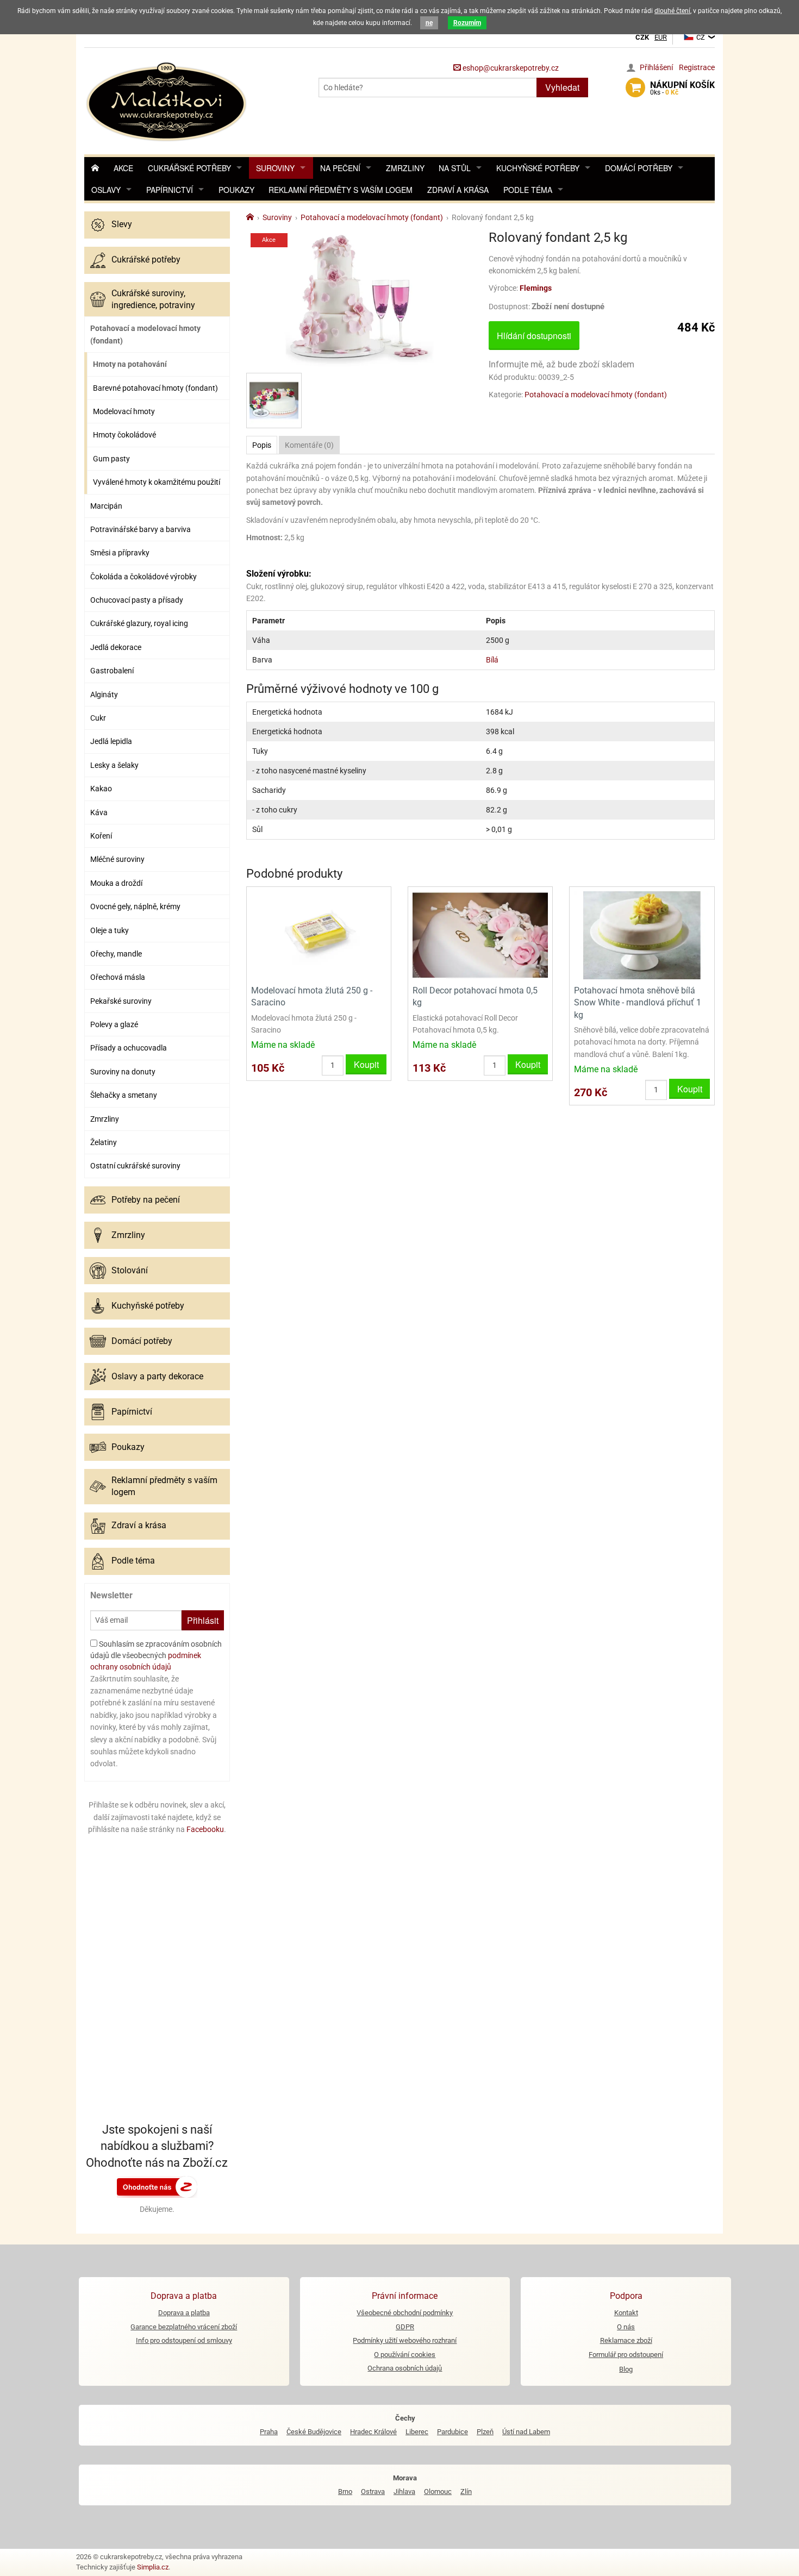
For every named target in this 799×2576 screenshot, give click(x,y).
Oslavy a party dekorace (157, 1376)
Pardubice (452, 2432)
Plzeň (485, 2432)
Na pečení (340, 168)
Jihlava (404, 2491)
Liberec (417, 2432)
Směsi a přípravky (120, 553)
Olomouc (438, 2491)
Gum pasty (111, 459)
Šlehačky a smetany (124, 1095)
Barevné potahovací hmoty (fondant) (155, 388)
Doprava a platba (184, 2313)
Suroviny (275, 168)
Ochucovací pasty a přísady (137, 600)
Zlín (466, 2491)
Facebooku (205, 1829)
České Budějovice (314, 2432)
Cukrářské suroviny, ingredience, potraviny (153, 299)
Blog (626, 2369)
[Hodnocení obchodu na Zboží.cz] (157, 2186)
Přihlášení (656, 67)
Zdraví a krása (458, 190)
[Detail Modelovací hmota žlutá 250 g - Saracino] (319, 934)
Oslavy (106, 190)
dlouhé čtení (672, 11)
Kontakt (626, 2313)
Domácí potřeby (639, 168)
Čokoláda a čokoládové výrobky (143, 577)
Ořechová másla (118, 977)
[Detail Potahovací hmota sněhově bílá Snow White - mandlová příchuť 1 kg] (642, 934)
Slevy (122, 224)
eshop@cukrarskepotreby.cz (510, 68)
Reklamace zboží (626, 2340)
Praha (269, 2432)
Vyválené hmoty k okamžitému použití (157, 482)
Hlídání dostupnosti (534, 336)
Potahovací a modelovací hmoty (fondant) (145, 334)
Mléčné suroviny (117, 859)
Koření (101, 836)
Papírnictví (170, 190)
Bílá (492, 660)
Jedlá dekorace (116, 647)
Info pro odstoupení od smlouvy (184, 2340)
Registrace (697, 67)
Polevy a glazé (114, 1024)
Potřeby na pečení (146, 1200)
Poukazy (236, 190)
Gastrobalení (112, 671)
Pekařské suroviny (121, 1001)
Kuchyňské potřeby (538, 168)
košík (682, 88)
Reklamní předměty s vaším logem (341, 190)
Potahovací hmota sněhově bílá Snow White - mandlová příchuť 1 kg (638, 1003)
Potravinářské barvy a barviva (141, 529)
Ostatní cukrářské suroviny (135, 1166)
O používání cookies (405, 2355)
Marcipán (106, 506)
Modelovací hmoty (124, 411)
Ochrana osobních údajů (405, 2368)
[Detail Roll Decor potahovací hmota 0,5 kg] (480, 934)
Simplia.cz (153, 2567)
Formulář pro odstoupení (626, 2355)
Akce (123, 168)
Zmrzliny (405, 168)
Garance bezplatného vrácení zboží (184, 2327)
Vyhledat (562, 87)
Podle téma (528, 190)
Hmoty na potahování (130, 364)
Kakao (101, 789)
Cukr (98, 718)
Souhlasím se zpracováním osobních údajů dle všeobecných (156, 1655)
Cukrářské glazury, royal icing (139, 623)
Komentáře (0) (309, 445)
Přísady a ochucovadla (129, 1048)
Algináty (104, 695)
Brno (345, 2491)
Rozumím (467, 23)
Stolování (130, 1270)
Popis (262, 445)
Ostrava (373, 2491)
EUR (661, 37)
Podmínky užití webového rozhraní (405, 2340)
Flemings (536, 288)
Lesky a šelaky (114, 765)
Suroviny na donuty (123, 1072)
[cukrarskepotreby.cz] (168, 100)
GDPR (405, 2327)
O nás (626, 2327)
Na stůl (455, 168)
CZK (642, 37)
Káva (99, 812)
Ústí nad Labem (526, 2432)
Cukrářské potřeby (189, 168)
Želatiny (104, 1142)
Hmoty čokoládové (124, 435)
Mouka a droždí (116, 883)
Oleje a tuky (110, 930)
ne (429, 23)
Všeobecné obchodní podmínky (405, 2313)
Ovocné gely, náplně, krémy (135, 906)
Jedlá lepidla (111, 741)
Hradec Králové (373, 2432)
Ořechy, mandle (116, 954)
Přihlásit (203, 1620)
